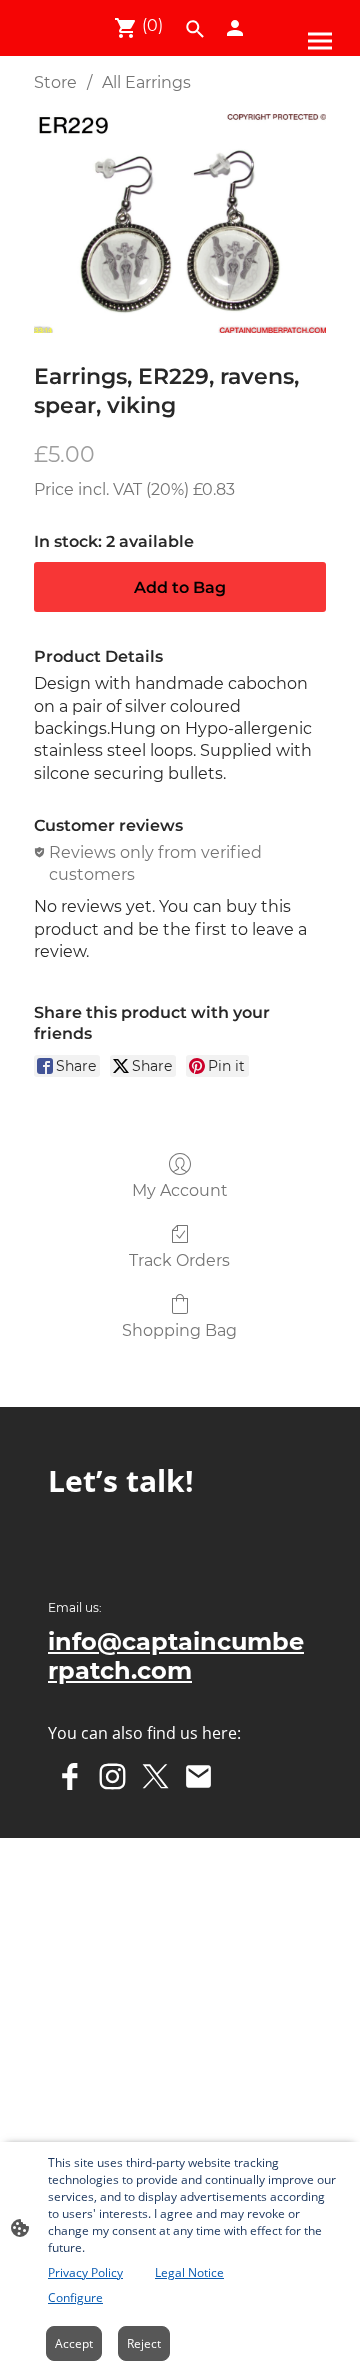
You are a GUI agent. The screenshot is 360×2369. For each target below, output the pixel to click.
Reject (144, 2343)
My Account (180, 1190)
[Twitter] (155, 1776)
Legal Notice (189, 2272)
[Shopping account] (235, 28)
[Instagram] (112, 1776)
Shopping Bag (179, 1330)
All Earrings (146, 82)
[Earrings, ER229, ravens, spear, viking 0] (180, 223)
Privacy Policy (85, 2272)
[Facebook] (69, 1776)
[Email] (198, 1776)
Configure (75, 2297)
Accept (74, 2343)
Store (55, 82)
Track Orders (179, 1260)
